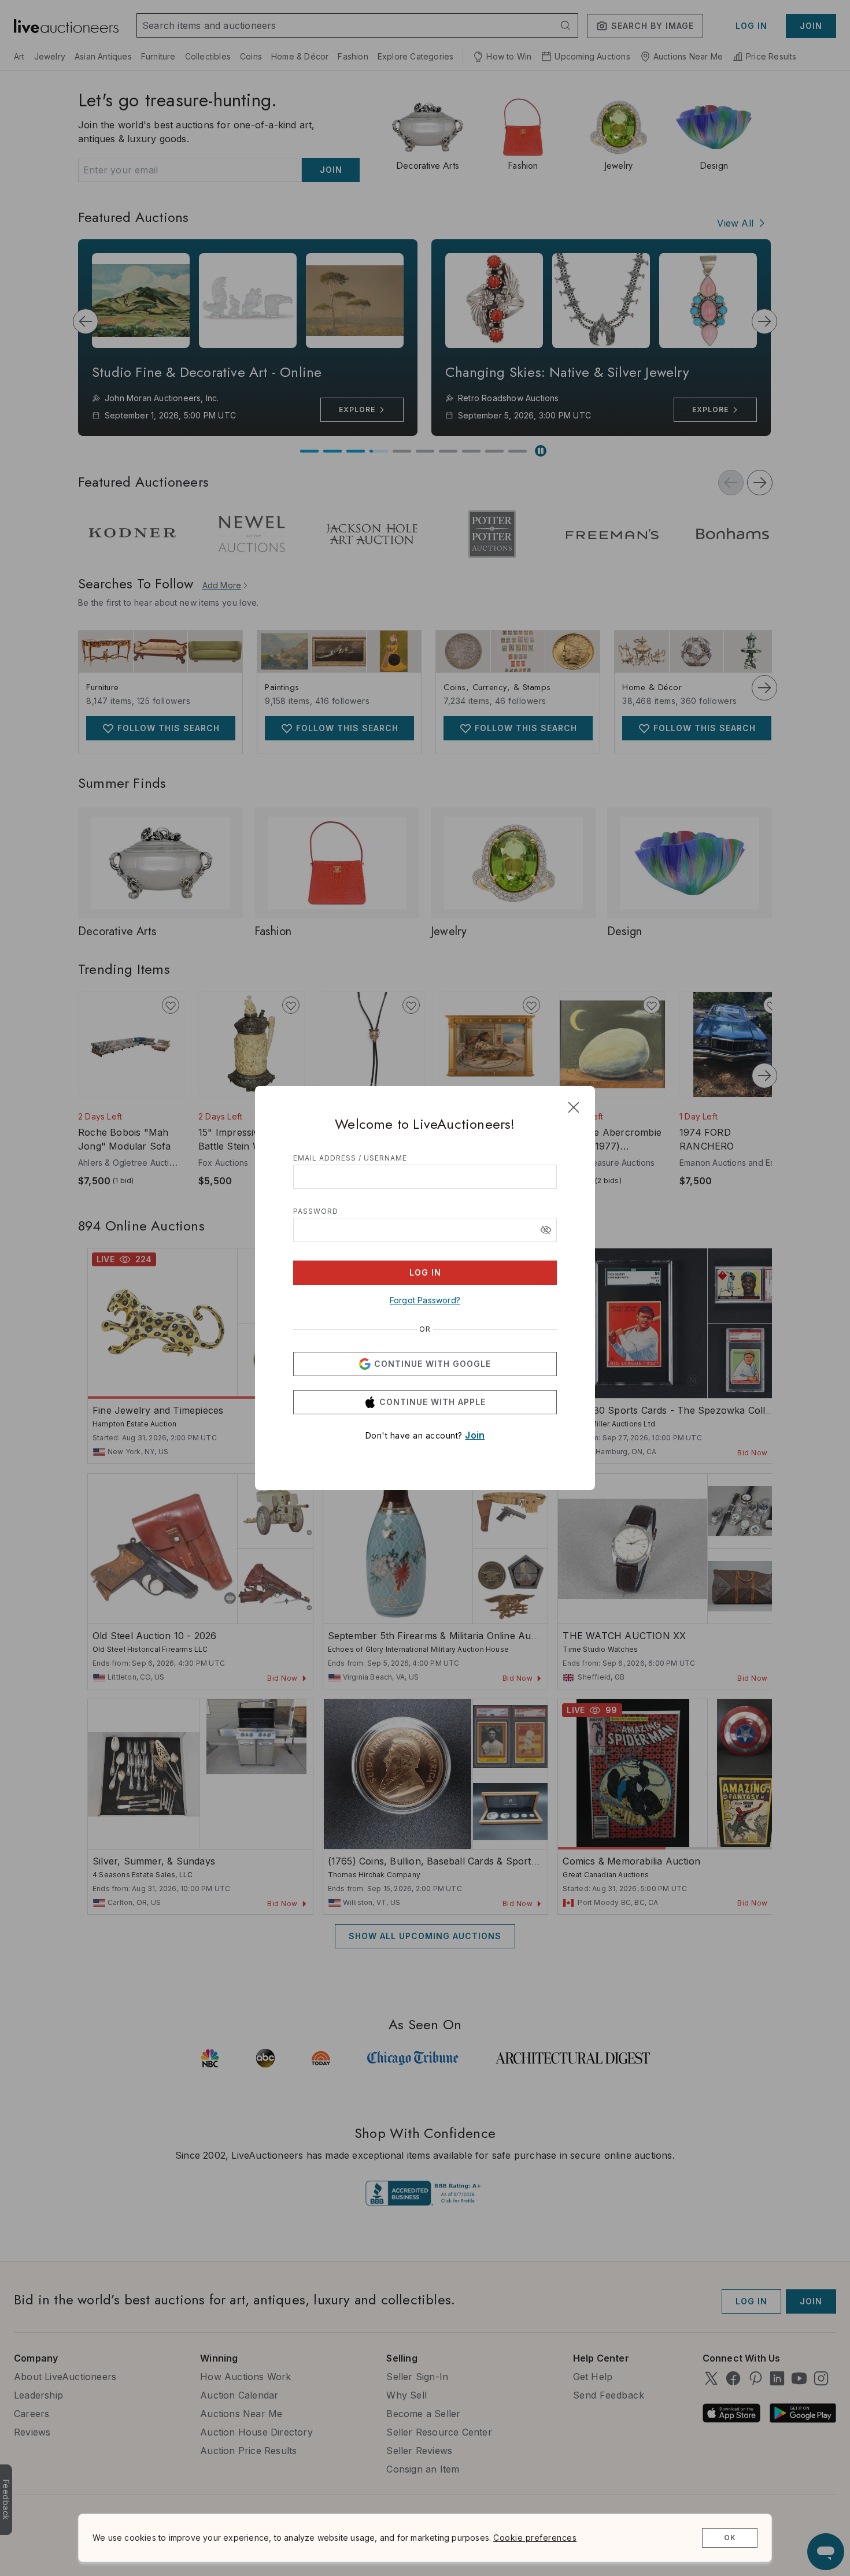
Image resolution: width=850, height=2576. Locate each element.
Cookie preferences (535, 2538)
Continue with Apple (433, 1402)
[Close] (574, 1107)
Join (475, 1435)
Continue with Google (433, 1364)
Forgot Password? (425, 1300)
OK (730, 2538)
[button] (546, 1230)
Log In (425, 1272)
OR (425, 1329)
